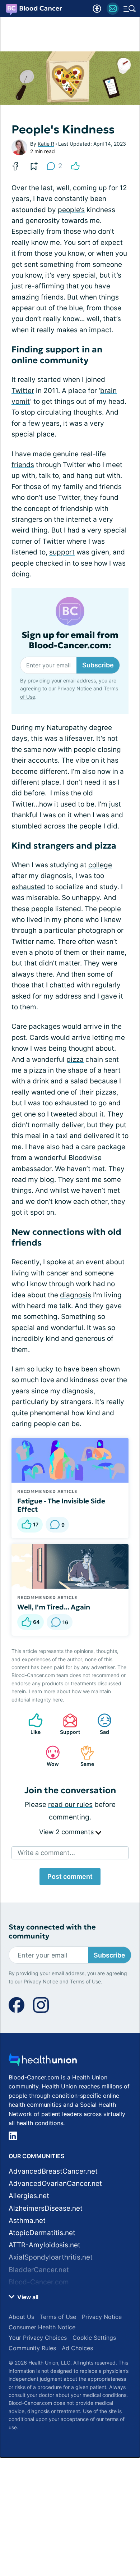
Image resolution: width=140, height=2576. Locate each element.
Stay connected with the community (52, 1932)
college (100, 865)
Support (68, 1724)
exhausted (28, 887)
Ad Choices (77, 2348)
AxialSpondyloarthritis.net (51, 2257)
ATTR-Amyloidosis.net (45, 2245)
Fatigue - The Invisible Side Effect (61, 1505)
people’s (71, 210)
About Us (21, 2317)
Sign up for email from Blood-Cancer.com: (70, 640)
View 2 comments (67, 1832)
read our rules (70, 1805)
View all (27, 2297)
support (62, 552)
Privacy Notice (75, 688)
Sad (100, 1724)
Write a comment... (46, 1853)
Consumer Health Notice (42, 2327)
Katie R (46, 144)
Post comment (70, 1876)
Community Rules (32, 2348)
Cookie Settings (94, 2338)
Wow (49, 1756)
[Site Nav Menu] (130, 9)
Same (83, 1756)
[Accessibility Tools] (97, 9)
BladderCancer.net (39, 2270)
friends (23, 465)
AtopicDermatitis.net (42, 2233)
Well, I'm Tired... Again (54, 1607)
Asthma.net (27, 2221)
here (58, 1700)
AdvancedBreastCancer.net (53, 2171)
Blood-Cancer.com (39, 2282)
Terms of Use (85, 1981)
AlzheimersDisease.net (46, 2208)
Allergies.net (29, 2196)
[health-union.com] (43, 2062)
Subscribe (98, 665)
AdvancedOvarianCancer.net (55, 2184)
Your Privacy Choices (38, 2338)
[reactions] (75, 166)
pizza (75, 1059)
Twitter (23, 391)
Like (31, 1724)
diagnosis (76, 1295)
